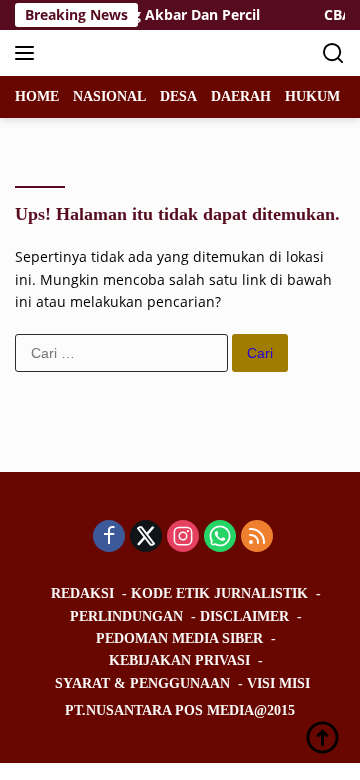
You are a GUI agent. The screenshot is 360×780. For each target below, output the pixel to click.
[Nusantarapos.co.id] (149, 53)
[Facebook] (109, 537)
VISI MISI (278, 683)
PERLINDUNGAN (126, 616)
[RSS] (257, 537)
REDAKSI (82, 593)
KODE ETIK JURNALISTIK (219, 593)
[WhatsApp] (220, 537)
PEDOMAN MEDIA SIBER (179, 638)
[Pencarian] (333, 53)
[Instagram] (183, 537)
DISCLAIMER (244, 616)
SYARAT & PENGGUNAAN (142, 683)
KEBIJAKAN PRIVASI (179, 660)
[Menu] (28, 53)
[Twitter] (146, 537)
